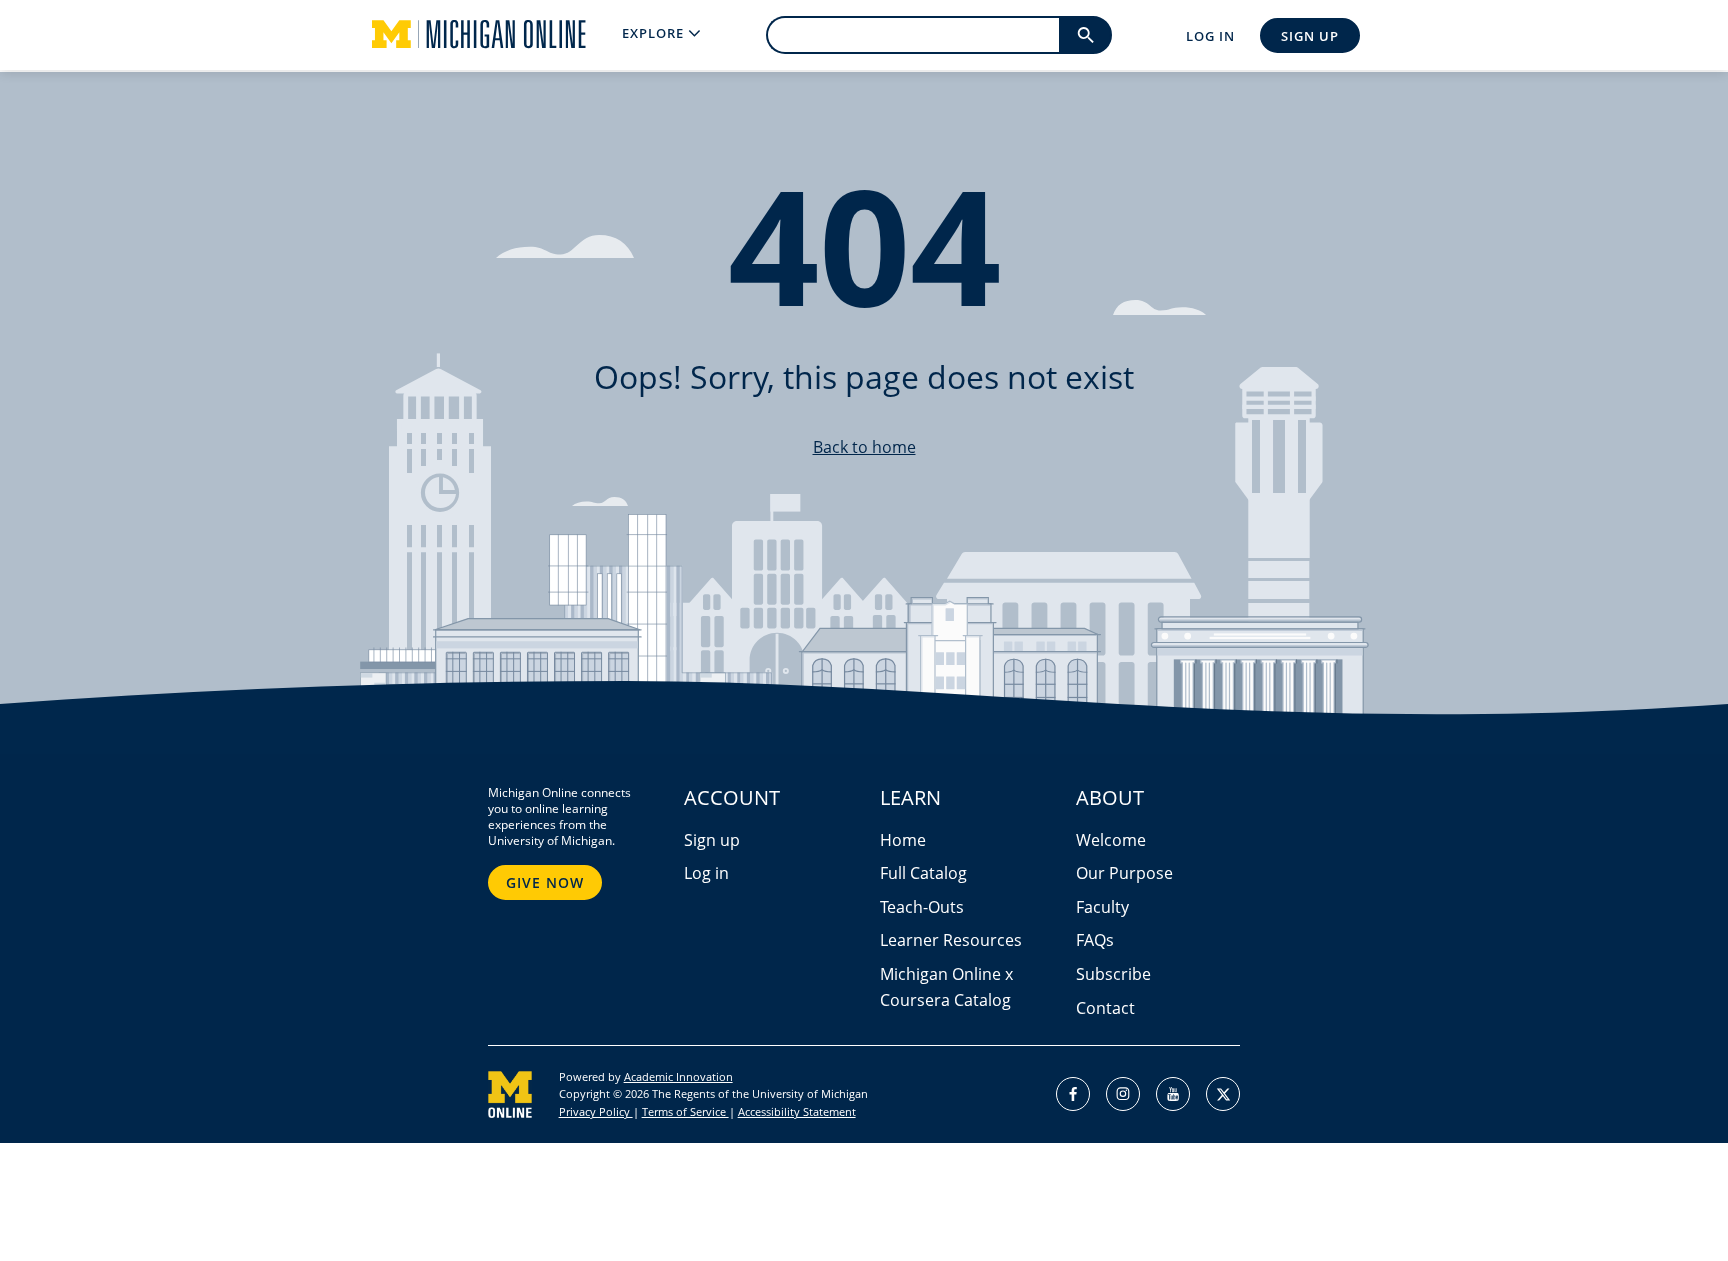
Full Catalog (923, 873)
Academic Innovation (678, 1076)
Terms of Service (685, 1111)
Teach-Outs (922, 907)
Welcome (1111, 840)
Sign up (712, 840)
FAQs (1095, 940)
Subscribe (1113, 974)
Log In (1210, 36)
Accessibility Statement (797, 1111)
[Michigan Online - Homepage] (463, 35)
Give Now (545, 882)
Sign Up (1310, 36)
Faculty (1102, 907)
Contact (1105, 1008)
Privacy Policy (596, 1111)
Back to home (864, 447)
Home (903, 840)
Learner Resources (951, 940)
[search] (1085, 35)
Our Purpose (1124, 873)
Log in (706, 873)
